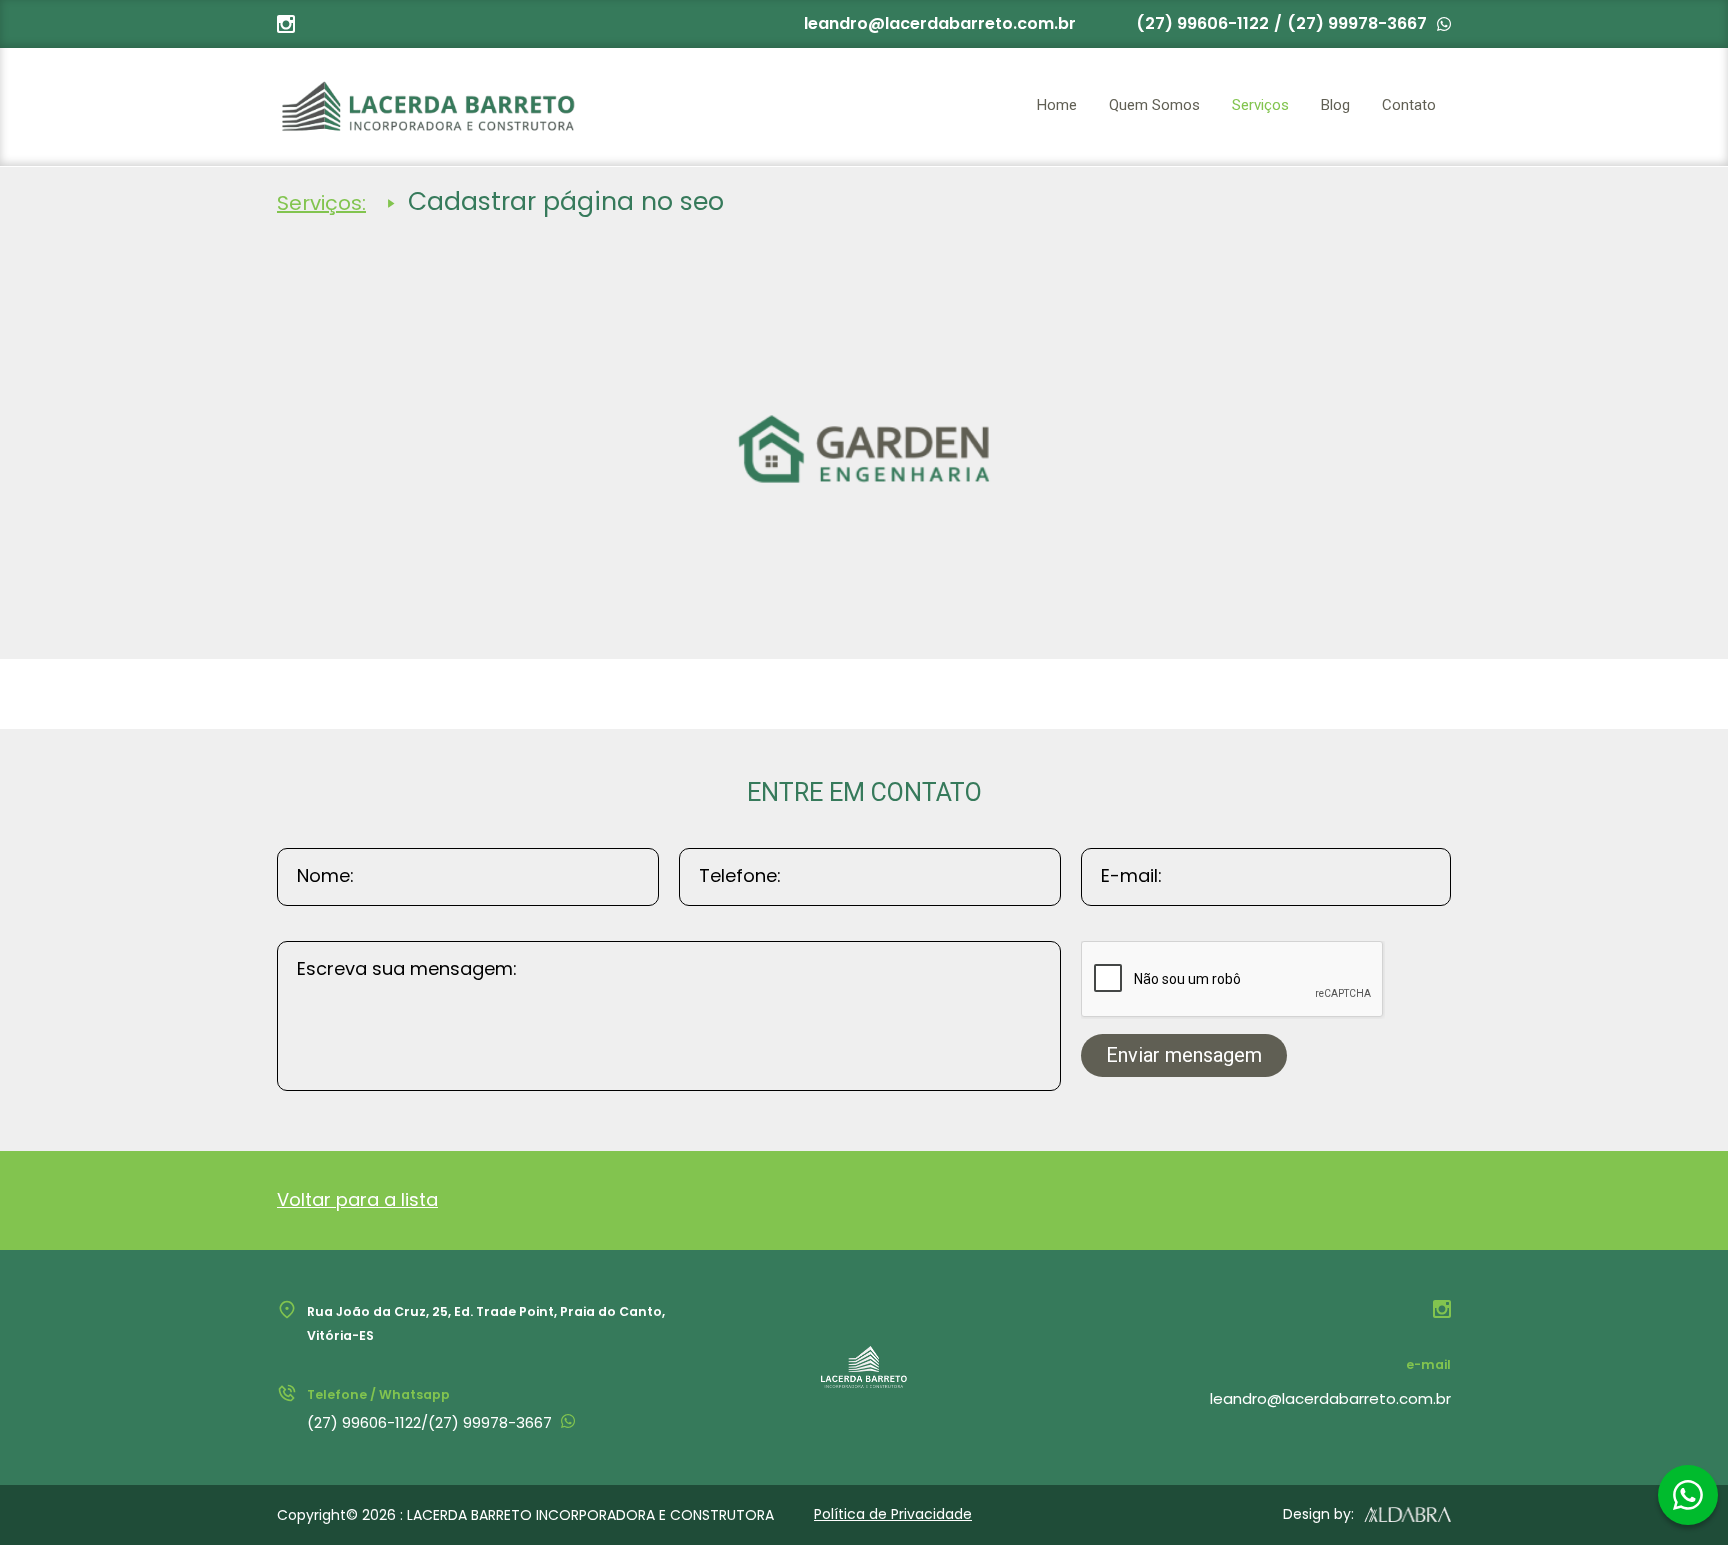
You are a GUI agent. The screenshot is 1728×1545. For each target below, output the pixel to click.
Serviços (1260, 105)
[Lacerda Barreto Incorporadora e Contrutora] (427, 106)
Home (1057, 105)
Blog (1335, 105)
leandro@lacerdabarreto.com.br (940, 23)
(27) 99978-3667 (1357, 23)
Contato (1409, 105)
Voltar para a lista (357, 1199)
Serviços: (321, 203)
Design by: (1318, 1514)
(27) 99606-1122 (1202, 23)
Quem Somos (1154, 105)
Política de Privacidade (893, 1514)
